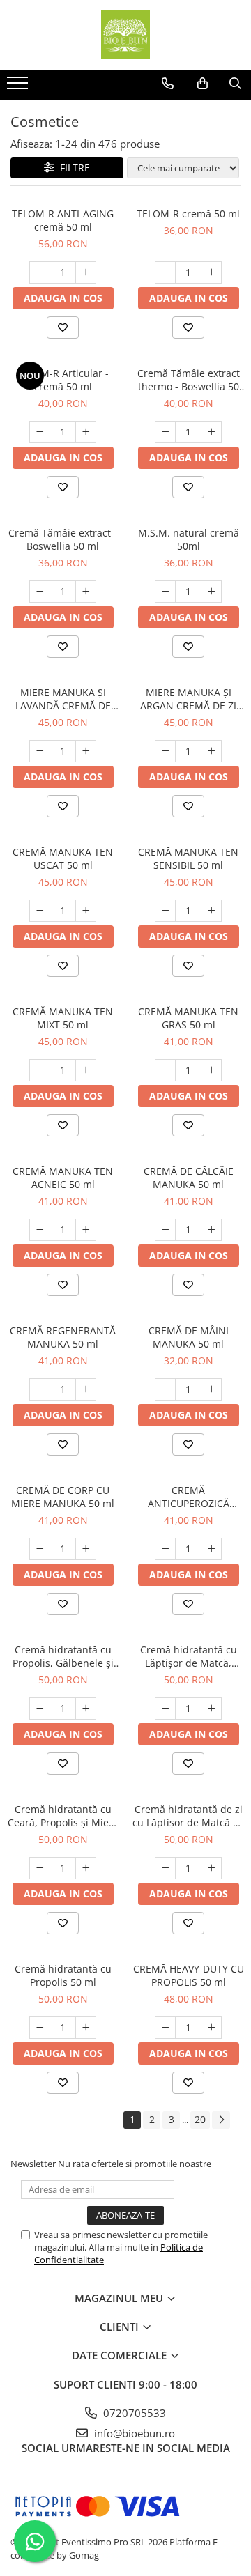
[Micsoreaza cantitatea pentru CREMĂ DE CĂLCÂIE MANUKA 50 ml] (165, 1230)
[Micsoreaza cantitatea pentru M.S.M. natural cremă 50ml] (165, 592)
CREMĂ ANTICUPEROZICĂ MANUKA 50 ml (189, 1497)
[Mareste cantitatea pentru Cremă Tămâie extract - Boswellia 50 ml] (86, 592)
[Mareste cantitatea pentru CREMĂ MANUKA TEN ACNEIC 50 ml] (86, 1230)
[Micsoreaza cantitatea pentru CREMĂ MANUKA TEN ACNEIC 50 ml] (40, 1230)
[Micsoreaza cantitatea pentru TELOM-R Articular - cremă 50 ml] (40, 432)
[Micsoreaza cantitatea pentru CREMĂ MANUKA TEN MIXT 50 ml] (40, 1070)
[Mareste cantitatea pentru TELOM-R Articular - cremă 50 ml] (86, 432)
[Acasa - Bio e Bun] (125, 35)
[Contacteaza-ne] (168, 84)
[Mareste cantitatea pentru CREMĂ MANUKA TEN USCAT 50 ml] (86, 911)
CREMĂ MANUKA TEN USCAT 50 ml (63, 858)
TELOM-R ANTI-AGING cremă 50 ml (63, 220)
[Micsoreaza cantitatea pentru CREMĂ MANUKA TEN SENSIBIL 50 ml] (165, 911)
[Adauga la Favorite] (63, 327)
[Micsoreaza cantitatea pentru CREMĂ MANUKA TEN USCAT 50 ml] (40, 911)
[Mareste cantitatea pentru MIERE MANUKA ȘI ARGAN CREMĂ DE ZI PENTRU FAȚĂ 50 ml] (211, 751)
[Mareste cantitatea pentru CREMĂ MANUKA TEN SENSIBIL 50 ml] (211, 911)
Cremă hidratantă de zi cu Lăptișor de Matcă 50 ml (188, 1816)
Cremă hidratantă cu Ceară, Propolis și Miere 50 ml (63, 1816)
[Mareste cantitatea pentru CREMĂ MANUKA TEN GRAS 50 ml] (211, 1070)
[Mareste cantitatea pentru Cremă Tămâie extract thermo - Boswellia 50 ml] (211, 432)
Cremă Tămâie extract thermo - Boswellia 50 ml (189, 380)
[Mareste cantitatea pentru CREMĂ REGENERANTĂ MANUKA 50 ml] (86, 1389)
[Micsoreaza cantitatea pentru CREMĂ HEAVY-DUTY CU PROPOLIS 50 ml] (165, 2028)
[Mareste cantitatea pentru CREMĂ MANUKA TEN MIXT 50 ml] (86, 1070)
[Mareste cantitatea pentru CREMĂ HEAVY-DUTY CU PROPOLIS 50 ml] (211, 2028)
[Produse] (19, 87)
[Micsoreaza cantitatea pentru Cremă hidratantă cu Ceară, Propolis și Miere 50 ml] (40, 1868)
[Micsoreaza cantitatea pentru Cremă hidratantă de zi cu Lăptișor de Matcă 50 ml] (165, 1868)
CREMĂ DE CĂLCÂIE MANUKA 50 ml (189, 1178)
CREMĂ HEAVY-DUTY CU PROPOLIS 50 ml (189, 1975)
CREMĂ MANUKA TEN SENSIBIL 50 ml (188, 858)
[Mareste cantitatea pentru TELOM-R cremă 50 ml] (211, 272)
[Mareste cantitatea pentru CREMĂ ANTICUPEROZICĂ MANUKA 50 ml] (211, 1549)
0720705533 (133, 2413)
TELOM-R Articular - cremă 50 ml (63, 380)
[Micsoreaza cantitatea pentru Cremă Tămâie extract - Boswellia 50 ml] (40, 592)
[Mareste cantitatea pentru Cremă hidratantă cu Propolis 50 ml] (86, 2028)
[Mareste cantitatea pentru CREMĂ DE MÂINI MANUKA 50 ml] (211, 1389)
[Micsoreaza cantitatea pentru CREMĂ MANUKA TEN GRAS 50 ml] (165, 1070)
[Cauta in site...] (235, 84)
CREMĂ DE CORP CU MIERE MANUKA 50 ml (63, 1497)
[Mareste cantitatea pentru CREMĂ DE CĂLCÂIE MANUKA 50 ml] (211, 1230)
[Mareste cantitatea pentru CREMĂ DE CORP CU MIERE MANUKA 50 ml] (86, 1549)
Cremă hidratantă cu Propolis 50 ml (63, 1975)
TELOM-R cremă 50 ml (188, 214)
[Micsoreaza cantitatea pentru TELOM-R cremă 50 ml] (165, 272)
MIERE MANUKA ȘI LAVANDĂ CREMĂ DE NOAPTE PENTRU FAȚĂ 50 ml (63, 699)
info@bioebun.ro (133, 2433)
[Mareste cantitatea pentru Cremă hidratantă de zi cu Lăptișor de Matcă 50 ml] (211, 1868)
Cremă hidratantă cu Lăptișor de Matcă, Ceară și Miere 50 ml (189, 1656)
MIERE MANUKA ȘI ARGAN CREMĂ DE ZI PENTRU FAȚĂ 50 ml (188, 699)
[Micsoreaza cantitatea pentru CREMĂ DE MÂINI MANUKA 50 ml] (165, 1389)
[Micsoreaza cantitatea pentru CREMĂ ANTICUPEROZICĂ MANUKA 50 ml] (165, 1549)
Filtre (72, 168)
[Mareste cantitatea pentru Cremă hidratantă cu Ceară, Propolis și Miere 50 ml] (86, 1868)
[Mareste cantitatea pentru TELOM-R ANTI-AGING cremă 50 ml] (86, 272)
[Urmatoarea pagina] (221, 2120)
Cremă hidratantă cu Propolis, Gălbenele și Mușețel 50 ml (63, 1656)
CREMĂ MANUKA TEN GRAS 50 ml (188, 1018)
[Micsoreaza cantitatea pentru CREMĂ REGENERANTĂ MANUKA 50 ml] (40, 1389)
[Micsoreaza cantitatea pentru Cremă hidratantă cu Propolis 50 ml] (40, 2028)
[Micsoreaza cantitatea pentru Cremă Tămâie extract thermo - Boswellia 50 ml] (165, 432)
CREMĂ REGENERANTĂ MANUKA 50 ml (63, 1337)
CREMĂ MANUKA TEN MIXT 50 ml (63, 1018)
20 (200, 2119)
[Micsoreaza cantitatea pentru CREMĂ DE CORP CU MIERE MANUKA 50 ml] (40, 1549)
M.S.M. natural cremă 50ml (189, 539)
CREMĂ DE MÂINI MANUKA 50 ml (189, 1337)
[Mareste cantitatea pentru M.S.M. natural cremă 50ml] (211, 592)
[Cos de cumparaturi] (203, 84)
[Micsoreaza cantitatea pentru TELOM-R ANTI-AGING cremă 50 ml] (40, 272)
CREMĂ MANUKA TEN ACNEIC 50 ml (63, 1178)
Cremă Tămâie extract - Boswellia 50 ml (63, 539)
